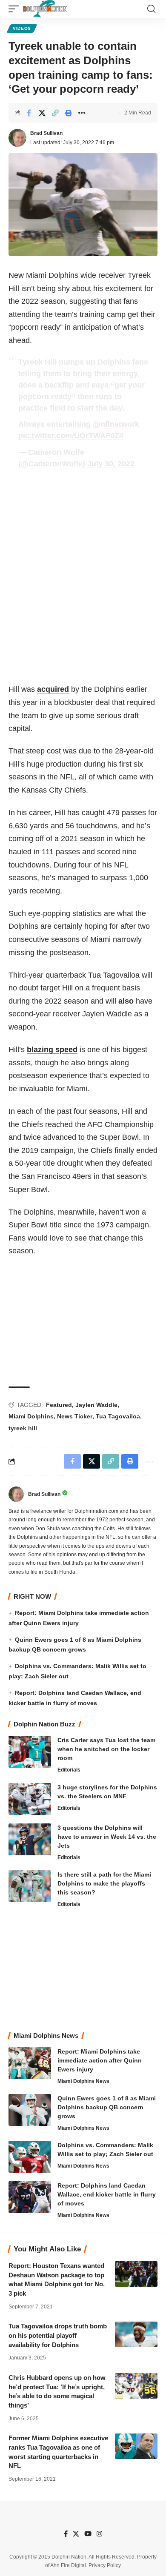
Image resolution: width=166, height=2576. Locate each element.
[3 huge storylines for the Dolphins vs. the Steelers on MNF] (30, 1799)
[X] (76, 2534)
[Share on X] (42, 113)
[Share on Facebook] (29, 113)
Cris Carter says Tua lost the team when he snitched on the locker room (106, 1749)
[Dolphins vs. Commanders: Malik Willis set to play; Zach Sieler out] (30, 2157)
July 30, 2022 (111, 464)
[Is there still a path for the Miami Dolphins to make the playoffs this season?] (30, 1886)
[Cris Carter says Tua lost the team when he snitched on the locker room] (30, 1752)
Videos (22, 28)
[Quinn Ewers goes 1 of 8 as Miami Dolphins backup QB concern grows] (30, 2110)
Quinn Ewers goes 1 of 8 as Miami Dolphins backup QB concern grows (107, 2107)
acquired (53, 689)
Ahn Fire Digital (68, 2565)
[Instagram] (99, 2534)
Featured (59, 1405)
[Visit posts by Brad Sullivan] (17, 138)
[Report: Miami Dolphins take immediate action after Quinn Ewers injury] (30, 2063)
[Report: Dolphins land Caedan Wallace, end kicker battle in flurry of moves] (30, 2197)
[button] (16, 9)
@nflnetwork (116, 424)
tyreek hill (23, 1428)
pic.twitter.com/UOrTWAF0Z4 (71, 436)
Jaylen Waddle (96, 1405)
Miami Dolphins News (83, 2081)
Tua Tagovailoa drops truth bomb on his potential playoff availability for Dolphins (58, 2335)
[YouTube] (88, 2534)
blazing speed (52, 1050)
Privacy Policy (105, 2565)
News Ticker (75, 1416)
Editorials (69, 1770)
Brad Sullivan (46, 133)
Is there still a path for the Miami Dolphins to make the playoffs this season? (104, 1883)
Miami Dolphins (31, 1416)
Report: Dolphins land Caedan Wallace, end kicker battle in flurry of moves (107, 2194)
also (126, 1001)
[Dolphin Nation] (45, 9)
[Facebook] (66, 2534)
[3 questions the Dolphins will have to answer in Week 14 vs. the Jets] (30, 1839)
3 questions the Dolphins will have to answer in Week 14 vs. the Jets (107, 1837)
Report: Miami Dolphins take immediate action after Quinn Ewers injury (100, 2060)
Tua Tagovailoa (118, 1416)
